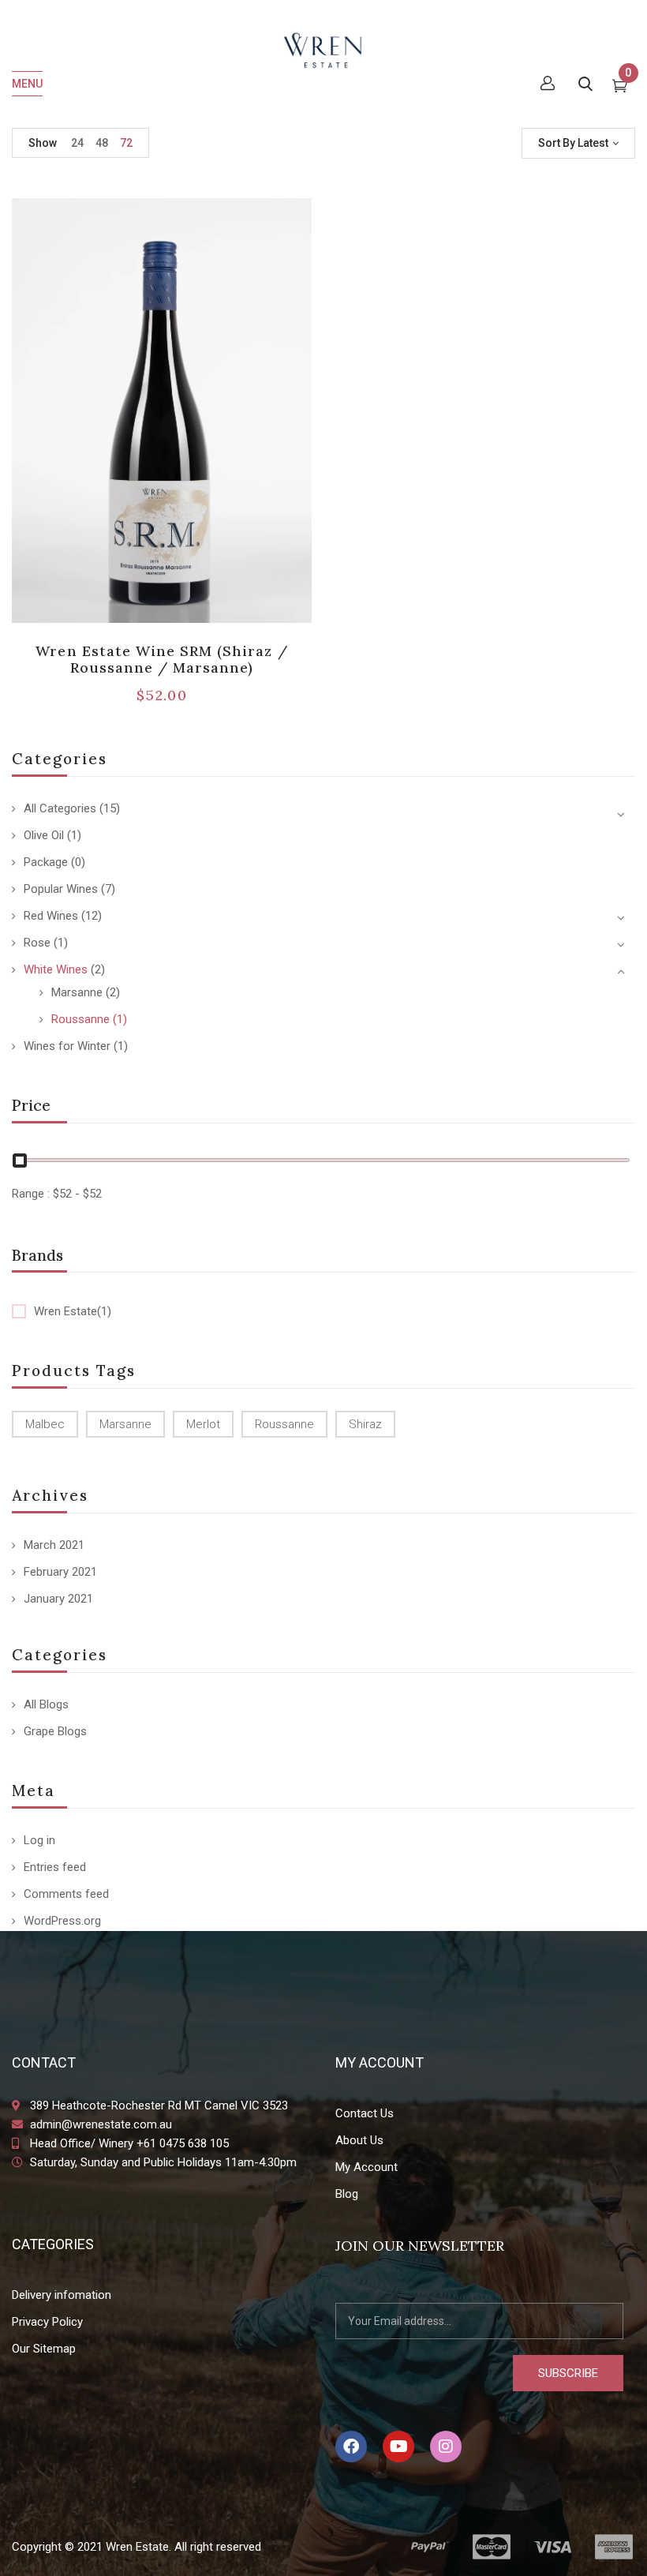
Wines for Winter (67, 1046)
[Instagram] (446, 2447)
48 (102, 143)
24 (77, 143)
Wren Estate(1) (73, 1311)
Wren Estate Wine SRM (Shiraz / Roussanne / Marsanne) (161, 660)
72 (126, 143)
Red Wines (51, 916)
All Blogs (46, 1704)
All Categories (60, 808)
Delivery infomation (62, 2295)
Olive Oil (44, 835)
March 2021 (54, 1545)
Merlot (203, 1424)
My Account (367, 2167)
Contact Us (365, 2113)
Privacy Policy (47, 2322)
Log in (39, 1840)
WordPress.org (62, 1921)
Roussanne (80, 1019)
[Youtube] (398, 2447)
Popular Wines (61, 889)
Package (46, 862)
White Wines (56, 969)
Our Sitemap (44, 2349)
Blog (347, 2194)
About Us (359, 2140)
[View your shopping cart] (620, 88)
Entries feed (55, 1867)
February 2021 (60, 1572)
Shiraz (365, 1424)
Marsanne (77, 992)
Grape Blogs (55, 1731)
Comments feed (66, 1894)
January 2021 (58, 1599)
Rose (37, 943)
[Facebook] (351, 2447)
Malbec (45, 1424)
